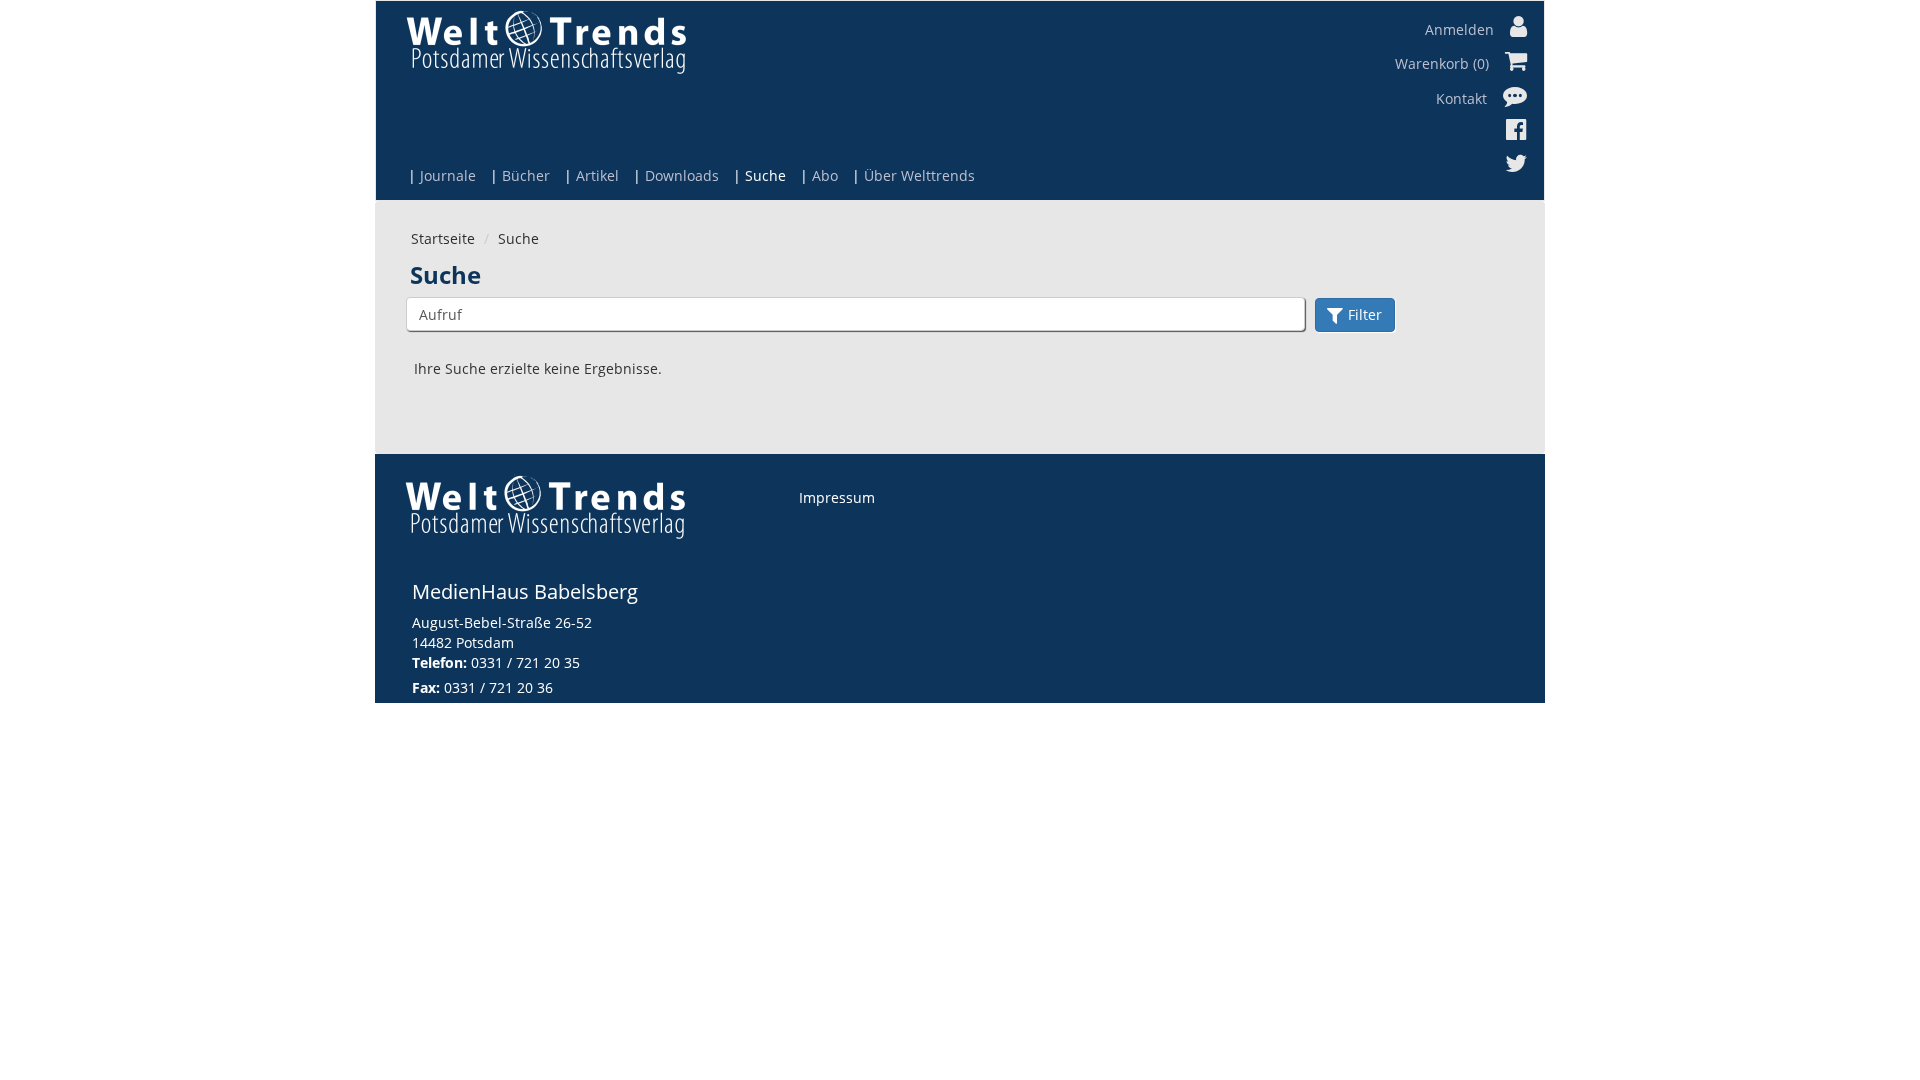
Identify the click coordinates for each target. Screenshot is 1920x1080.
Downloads (682, 175)
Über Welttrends (919, 175)
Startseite (443, 238)
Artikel (597, 175)
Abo (825, 175)
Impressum (837, 497)
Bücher (526, 175)
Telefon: (439, 662)
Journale (448, 175)
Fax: (426, 687)
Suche (765, 175)
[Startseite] (546, 41)
